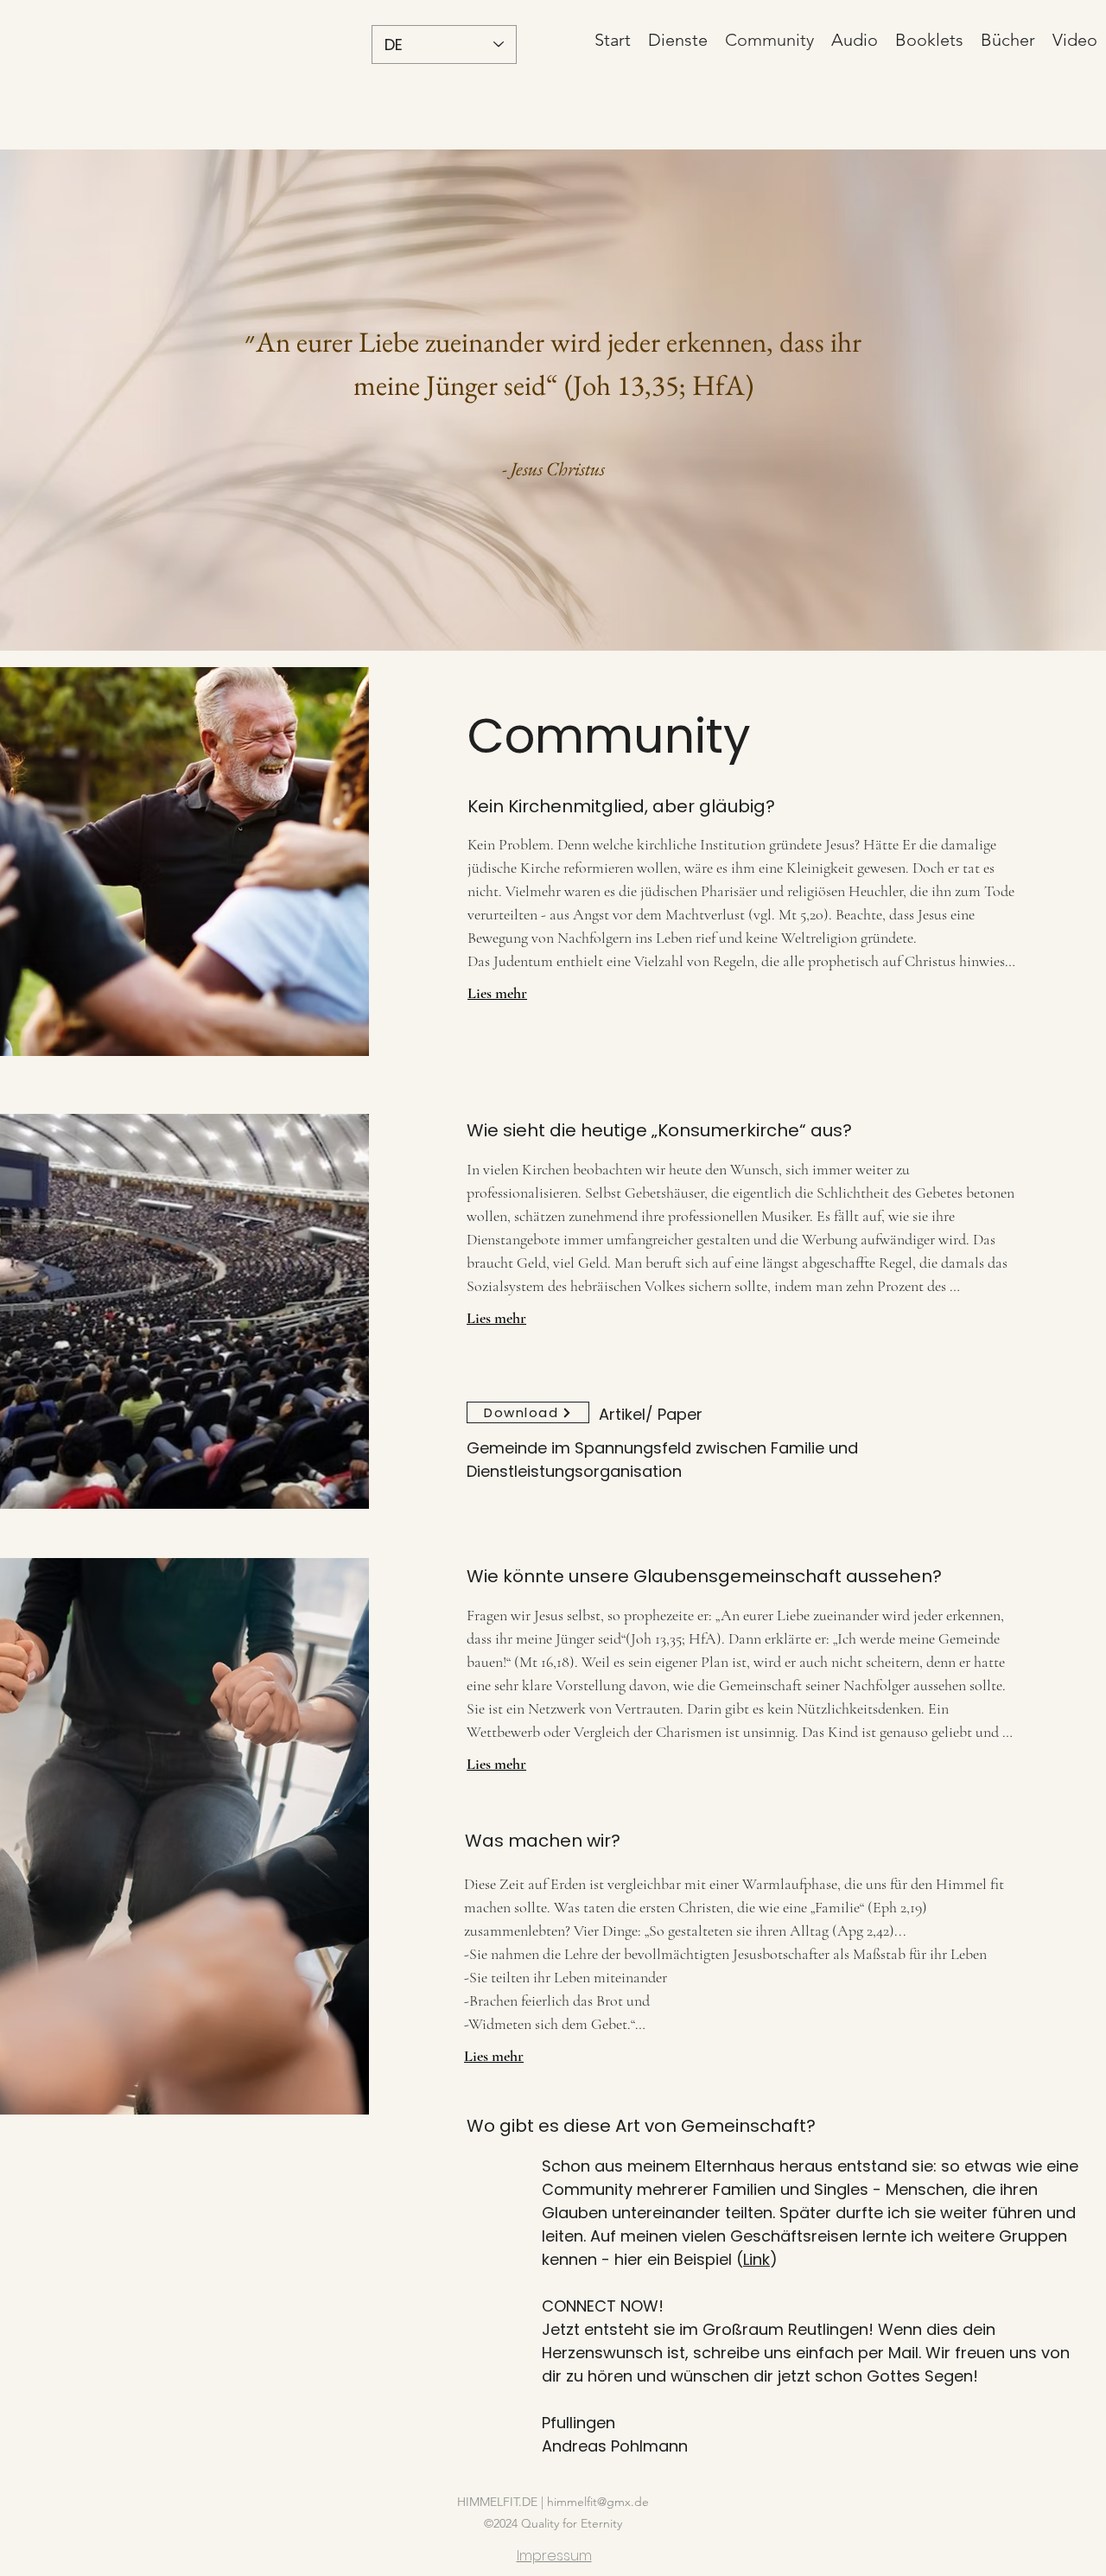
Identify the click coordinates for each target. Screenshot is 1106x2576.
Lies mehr (497, 993)
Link (756, 2259)
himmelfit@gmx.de (598, 2502)
